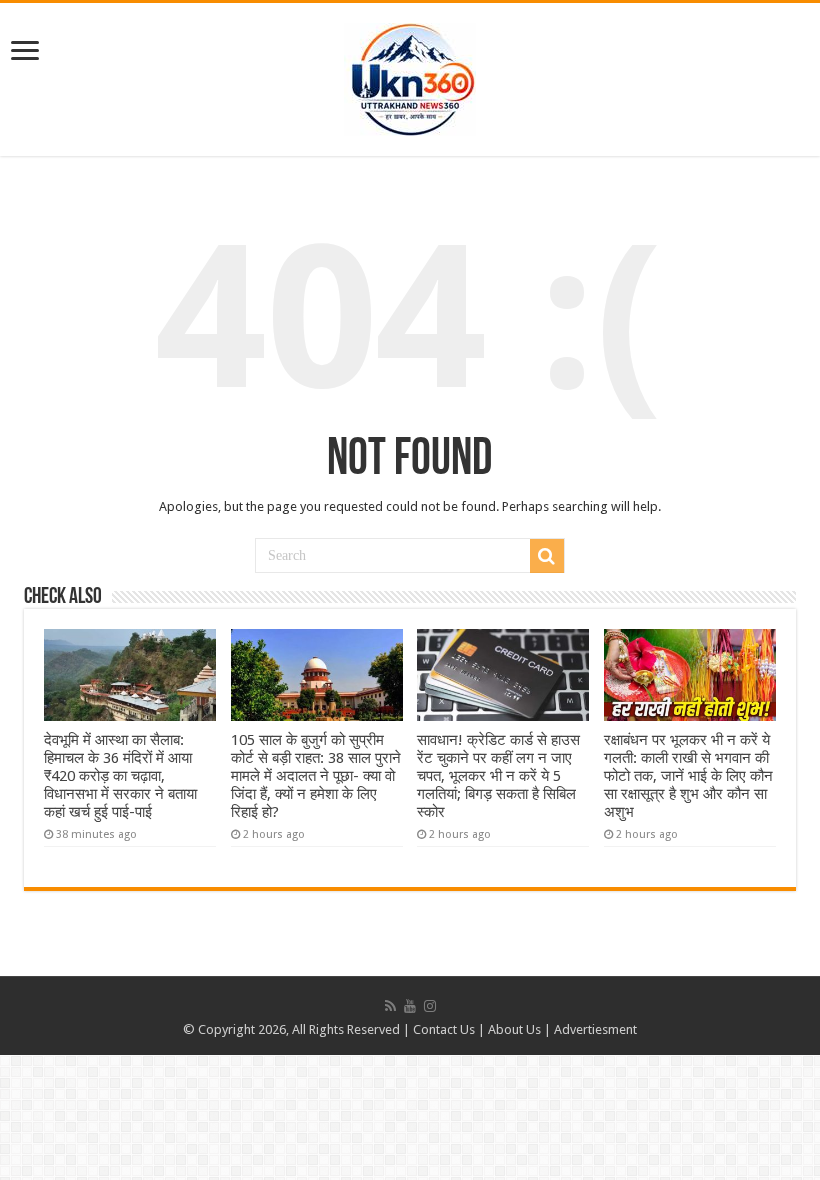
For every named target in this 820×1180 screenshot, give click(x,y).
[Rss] (390, 1006)
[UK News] (410, 76)
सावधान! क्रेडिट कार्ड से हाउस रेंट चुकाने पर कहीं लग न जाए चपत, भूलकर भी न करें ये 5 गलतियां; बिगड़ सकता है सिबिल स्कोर (498, 776)
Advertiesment (595, 1029)
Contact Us (444, 1029)
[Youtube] (410, 1006)
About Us (514, 1029)
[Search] (547, 556)
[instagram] (430, 1006)
